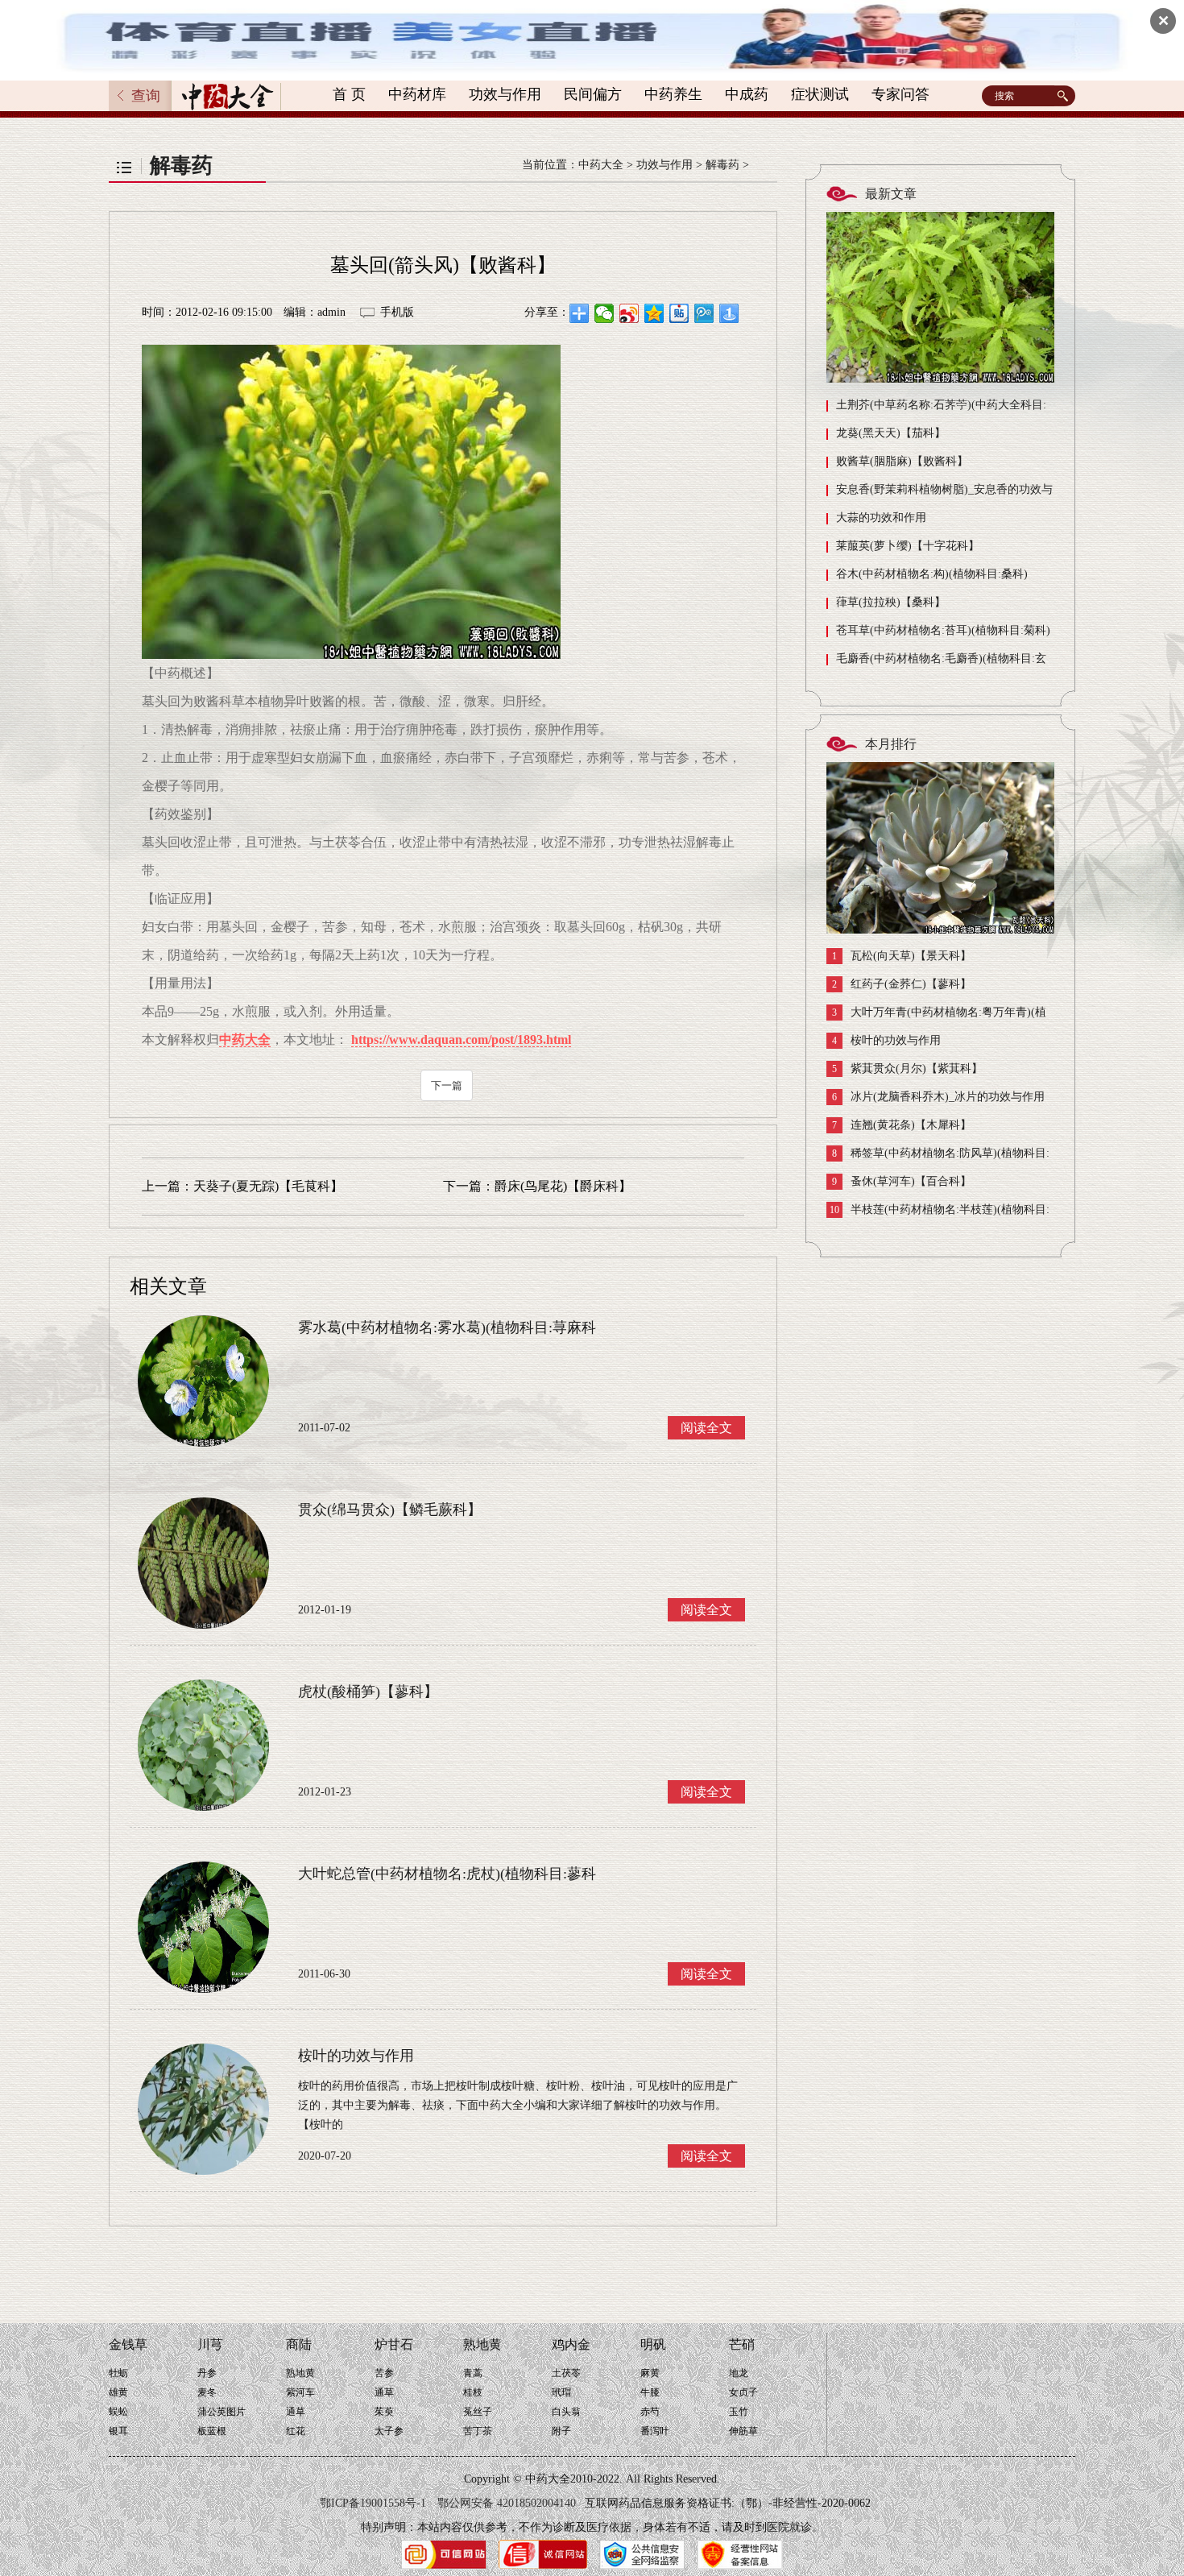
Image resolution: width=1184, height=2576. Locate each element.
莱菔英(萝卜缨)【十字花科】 (908, 546)
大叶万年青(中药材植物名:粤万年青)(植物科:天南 (936, 1016)
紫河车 (300, 2392)
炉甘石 (394, 2344)
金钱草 (128, 2344)
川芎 (210, 2344)
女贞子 (743, 2392)
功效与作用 (505, 94)
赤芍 (650, 2412)
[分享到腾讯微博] (704, 313)
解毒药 (722, 165)
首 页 (349, 94)
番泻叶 (655, 2431)
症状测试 (820, 94)
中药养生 (673, 94)
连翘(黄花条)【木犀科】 (902, 1125)
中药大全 (601, 165)
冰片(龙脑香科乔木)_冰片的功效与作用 (938, 1097)
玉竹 (739, 2412)
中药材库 (417, 94)
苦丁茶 (478, 2431)
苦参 (384, 2373)
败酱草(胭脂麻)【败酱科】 (902, 461)
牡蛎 (118, 2373)
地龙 (739, 2373)
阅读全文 (706, 1428)
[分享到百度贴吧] (679, 313)
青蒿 (473, 2373)
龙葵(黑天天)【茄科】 (891, 433)
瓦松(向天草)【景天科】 (902, 956)
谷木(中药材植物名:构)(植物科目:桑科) (932, 574)
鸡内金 (571, 2344)
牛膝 (650, 2392)
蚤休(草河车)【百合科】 (902, 1182)
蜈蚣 (118, 2412)
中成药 (747, 94)
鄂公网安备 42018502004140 (507, 2503)
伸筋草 (743, 2431)
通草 (296, 2412)
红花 (296, 2431)
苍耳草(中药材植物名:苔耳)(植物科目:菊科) (943, 630)
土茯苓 (566, 2373)
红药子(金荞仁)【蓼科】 (902, 984)
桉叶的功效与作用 (886, 1041)
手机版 (397, 312)
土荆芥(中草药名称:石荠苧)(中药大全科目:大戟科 (936, 409)
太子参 (389, 2431)
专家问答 (900, 94)
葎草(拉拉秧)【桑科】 (891, 602)
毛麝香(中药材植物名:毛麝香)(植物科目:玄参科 (936, 663)
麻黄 (650, 2373)
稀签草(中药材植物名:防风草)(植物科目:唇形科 (938, 1157)
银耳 (118, 2431)
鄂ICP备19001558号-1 (373, 2503)
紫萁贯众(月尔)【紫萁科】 (907, 1069)
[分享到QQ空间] (654, 313)
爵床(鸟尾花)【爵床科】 (563, 1186)
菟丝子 (478, 2412)
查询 (146, 96)
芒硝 (742, 2344)
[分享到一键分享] (729, 313)
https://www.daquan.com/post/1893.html (461, 1040)
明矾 (653, 2344)
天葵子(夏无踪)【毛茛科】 (268, 1186)
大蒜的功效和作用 (881, 518)
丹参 (207, 2373)
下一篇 (447, 1085)
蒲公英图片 (221, 2412)
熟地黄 (300, 2373)
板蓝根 (212, 2431)
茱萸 (384, 2412)
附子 (561, 2431)
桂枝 (473, 2392)
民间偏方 (593, 94)
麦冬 (207, 2392)
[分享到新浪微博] (629, 313)
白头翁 (566, 2412)
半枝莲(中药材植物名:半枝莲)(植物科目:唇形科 (938, 1213)
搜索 (1065, 96)
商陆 (299, 2344)
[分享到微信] (604, 313)
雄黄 (118, 2392)
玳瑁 (561, 2392)
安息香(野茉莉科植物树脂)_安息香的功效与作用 (940, 493)
